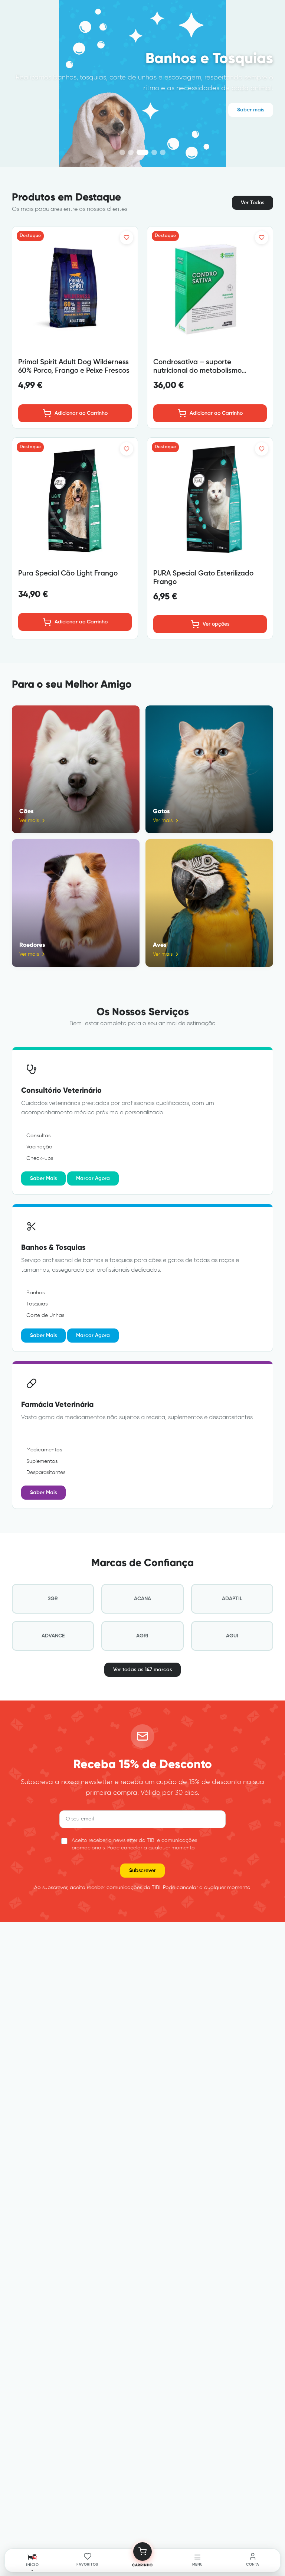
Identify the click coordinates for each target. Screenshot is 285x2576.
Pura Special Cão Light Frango (68, 573)
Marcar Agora (93, 1178)
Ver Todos (253, 203)
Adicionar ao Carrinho (81, 413)
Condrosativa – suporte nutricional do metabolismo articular (197, 371)
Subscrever (142, 1871)
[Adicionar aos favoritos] (127, 238)
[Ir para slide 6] (163, 152)
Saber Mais (43, 1178)
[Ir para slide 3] (131, 152)
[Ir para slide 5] (154, 152)
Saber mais (251, 110)
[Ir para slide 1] (122, 152)
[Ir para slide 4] (142, 152)
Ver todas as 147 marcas (142, 1670)
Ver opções (216, 624)
